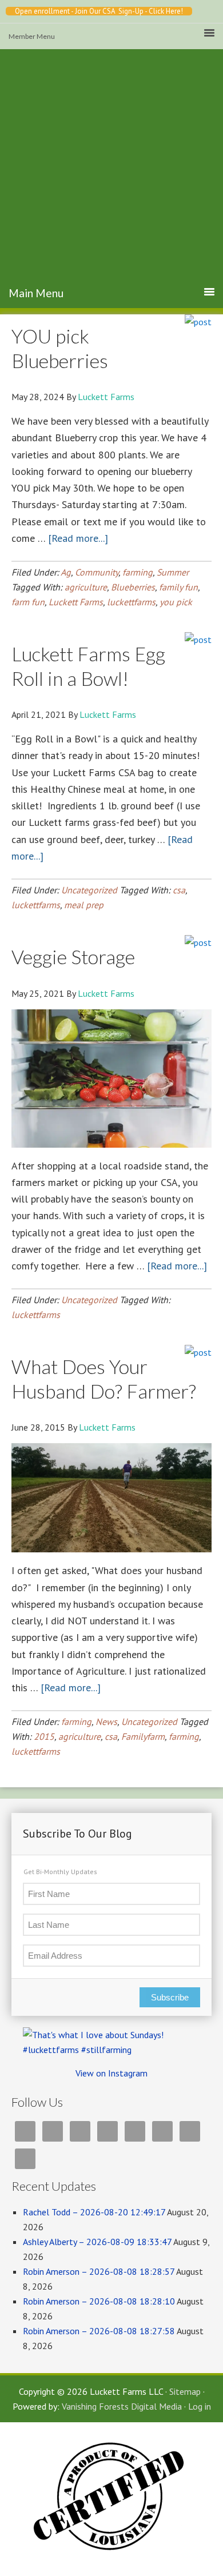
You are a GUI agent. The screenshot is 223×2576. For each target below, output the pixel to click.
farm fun (28, 602)
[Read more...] (78, 538)
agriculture (86, 587)
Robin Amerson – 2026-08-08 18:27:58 (99, 2331)
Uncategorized (89, 890)
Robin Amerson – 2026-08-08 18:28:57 (99, 2271)
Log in (200, 2406)
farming (138, 572)
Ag (66, 572)
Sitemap (185, 2391)
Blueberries (133, 587)
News (106, 1722)
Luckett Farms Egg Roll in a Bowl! (88, 666)
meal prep (84, 905)
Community (97, 572)
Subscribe (170, 1997)
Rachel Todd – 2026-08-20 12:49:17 (94, 2212)
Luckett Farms (76, 602)
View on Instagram (111, 2073)
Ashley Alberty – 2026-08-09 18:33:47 (97, 2242)
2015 (44, 1736)
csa (179, 890)
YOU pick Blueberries (60, 348)
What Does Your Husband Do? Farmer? (104, 1379)
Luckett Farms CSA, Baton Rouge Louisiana (111, 185)
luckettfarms (131, 602)
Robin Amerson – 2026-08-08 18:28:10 (99, 2301)
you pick (176, 602)
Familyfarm (143, 1736)
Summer (173, 572)
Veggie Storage (73, 956)
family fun (178, 587)
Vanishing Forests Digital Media (122, 2406)
